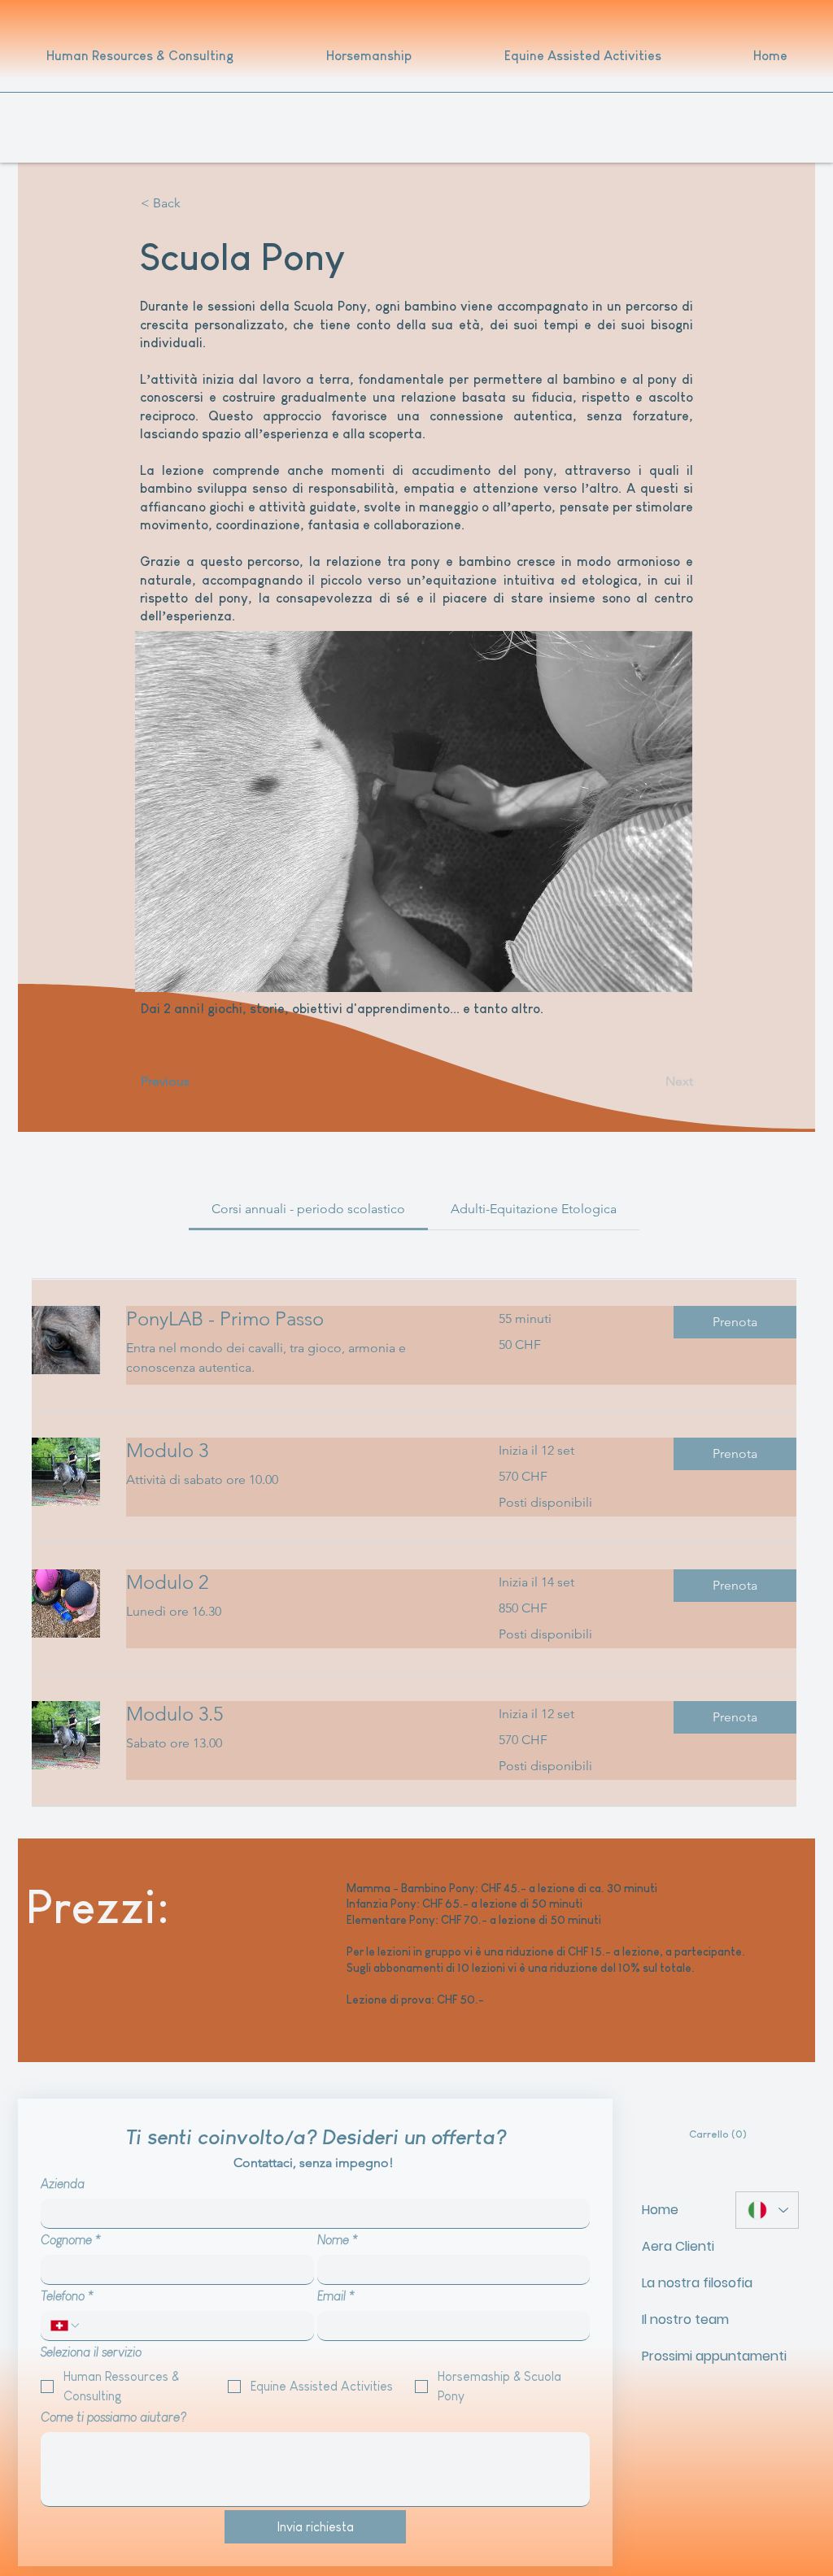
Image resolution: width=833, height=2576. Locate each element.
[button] (194, 203)
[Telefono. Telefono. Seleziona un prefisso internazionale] (66, 2326)
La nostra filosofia (681, 2283)
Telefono (67, 2296)
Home (660, 2210)
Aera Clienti (678, 2246)
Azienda (63, 2184)
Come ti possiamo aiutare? (113, 2417)
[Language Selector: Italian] (767, 2210)
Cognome (71, 2240)
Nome (338, 2240)
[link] (308, 1209)
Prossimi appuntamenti (681, 2356)
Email (336, 2296)
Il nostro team (681, 2319)
